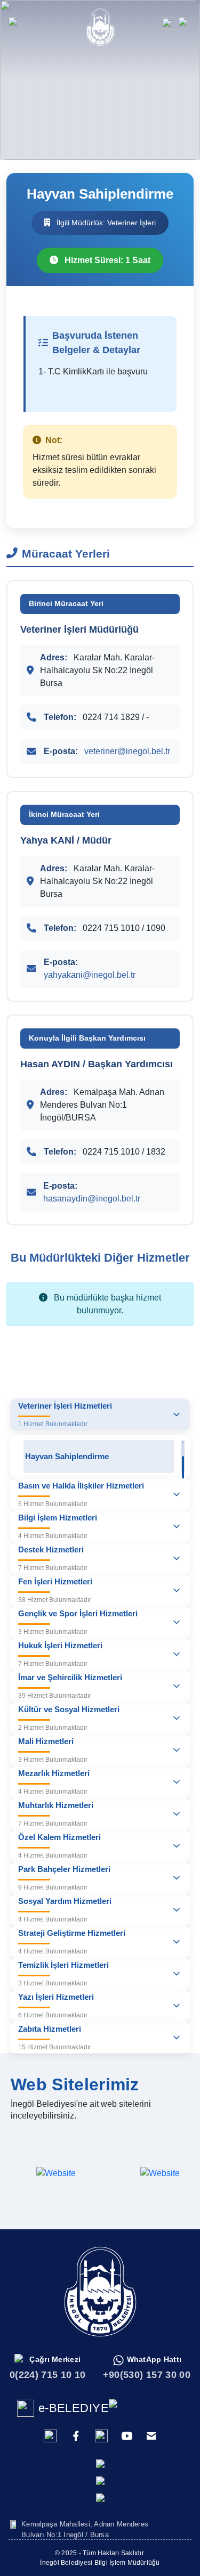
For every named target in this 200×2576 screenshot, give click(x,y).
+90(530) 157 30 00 (147, 2375)
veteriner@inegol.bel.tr (127, 751)
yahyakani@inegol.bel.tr (90, 975)
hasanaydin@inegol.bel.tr (92, 1199)
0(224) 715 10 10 (48, 2375)
